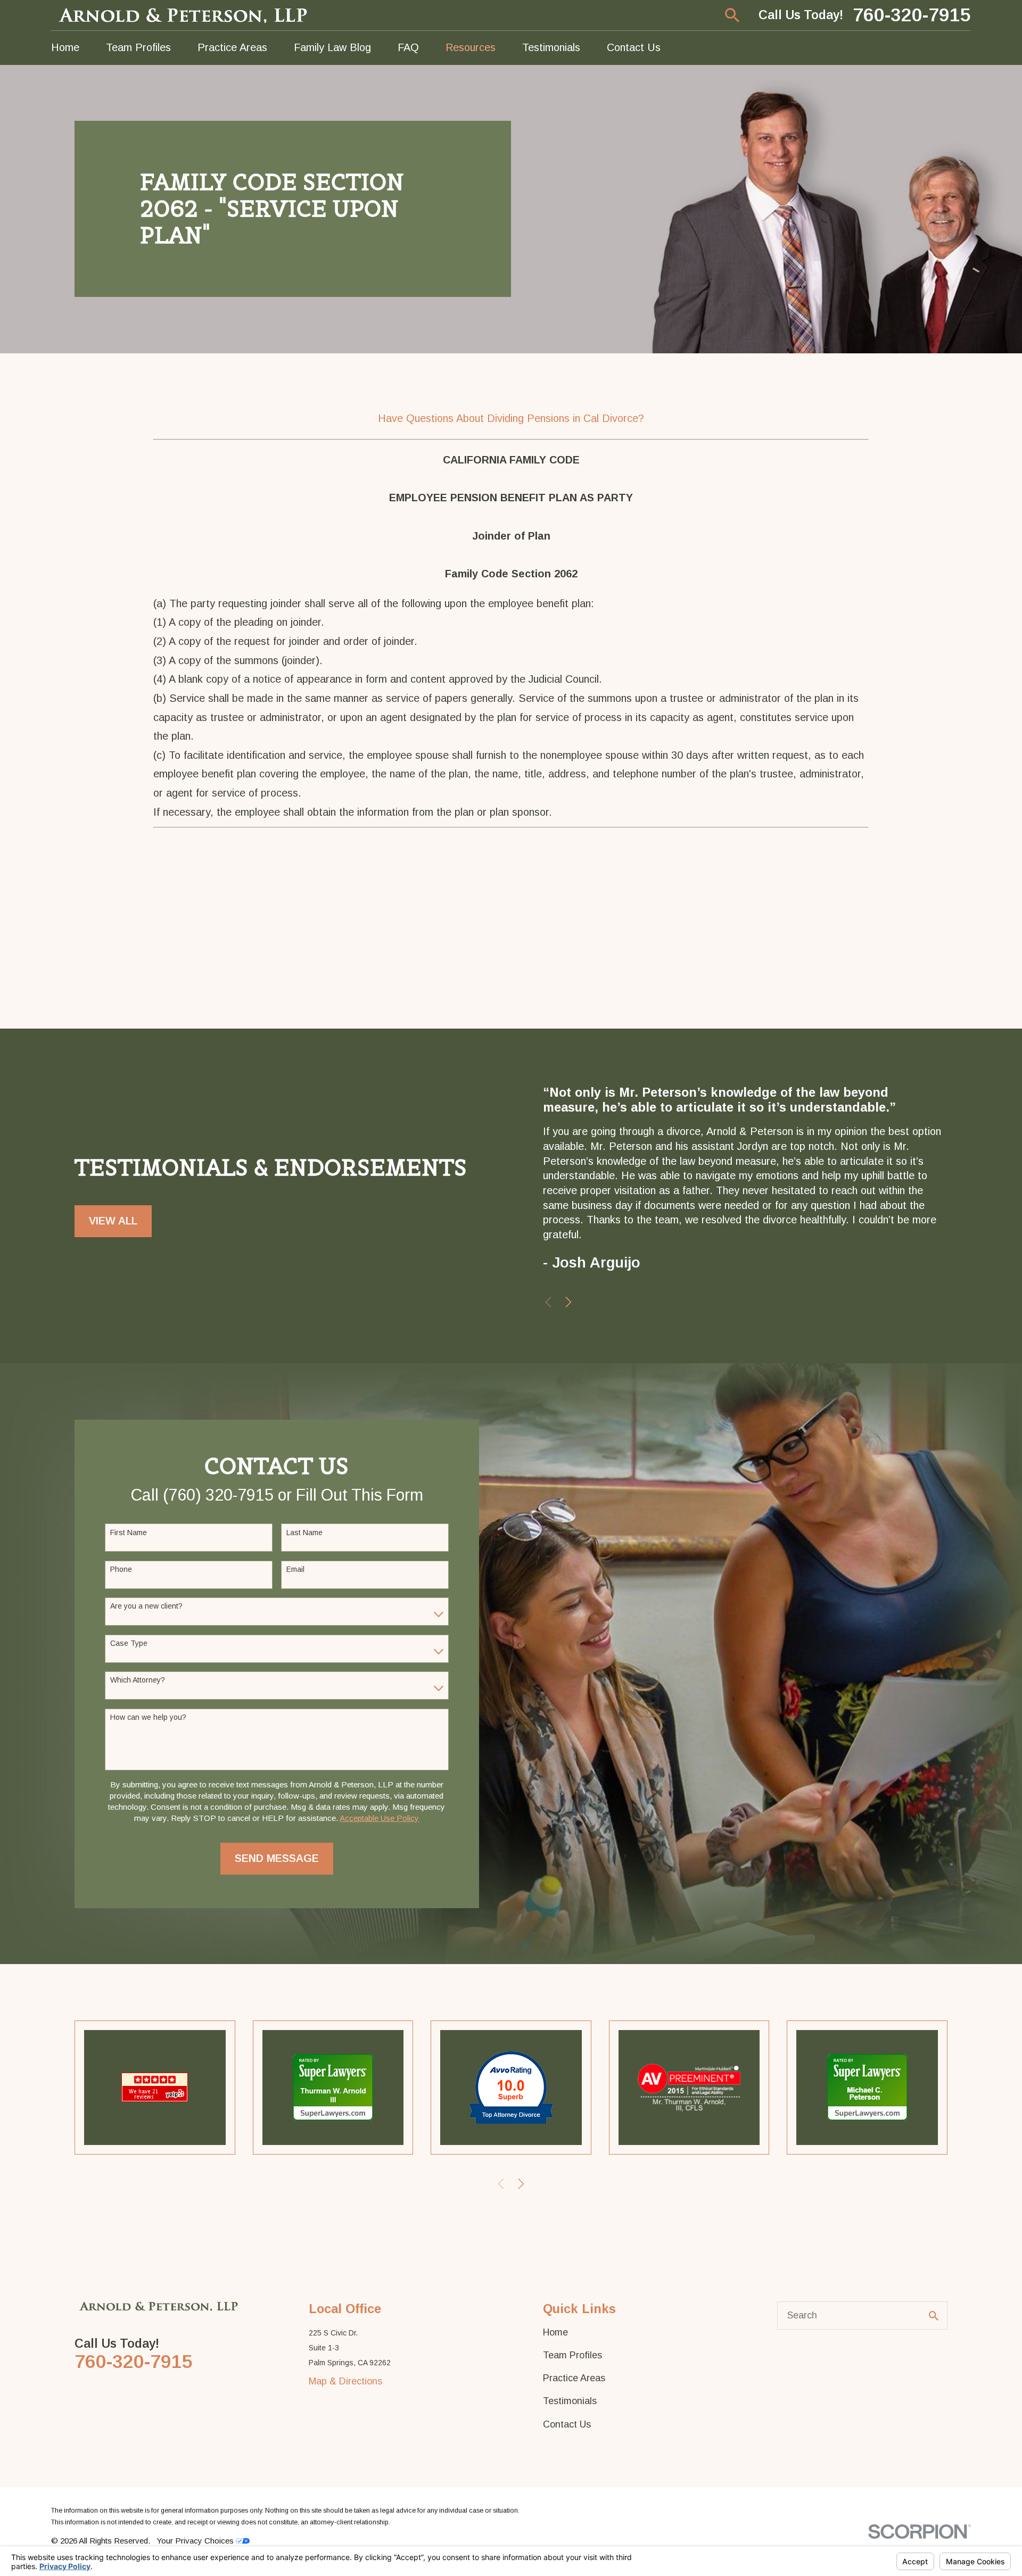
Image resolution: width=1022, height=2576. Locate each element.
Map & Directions (345, 2381)
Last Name (304, 1533)
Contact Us (567, 2424)
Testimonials (570, 2401)
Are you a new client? (146, 1606)
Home (555, 2332)
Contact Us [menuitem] (634, 47)
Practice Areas (574, 2378)
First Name (129, 1533)
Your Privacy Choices (196, 2541)
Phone (121, 1569)
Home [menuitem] (65, 47)
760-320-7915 (912, 15)
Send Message (277, 1858)
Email (295, 1569)
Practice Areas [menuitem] (232, 47)
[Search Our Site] (934, 2316)
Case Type (129, 1643)
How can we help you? (148, 1717)
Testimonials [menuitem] (551, 47)
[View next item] (568, 1302)
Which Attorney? (138, 1680)
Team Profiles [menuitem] (138, 47)
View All (113, 1221)
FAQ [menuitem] (408, 47)
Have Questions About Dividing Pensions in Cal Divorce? (511, 418)
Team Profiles (572, 2355)
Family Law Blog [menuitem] (332, 47)
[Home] (184, 15)
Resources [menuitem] (471, 47)
